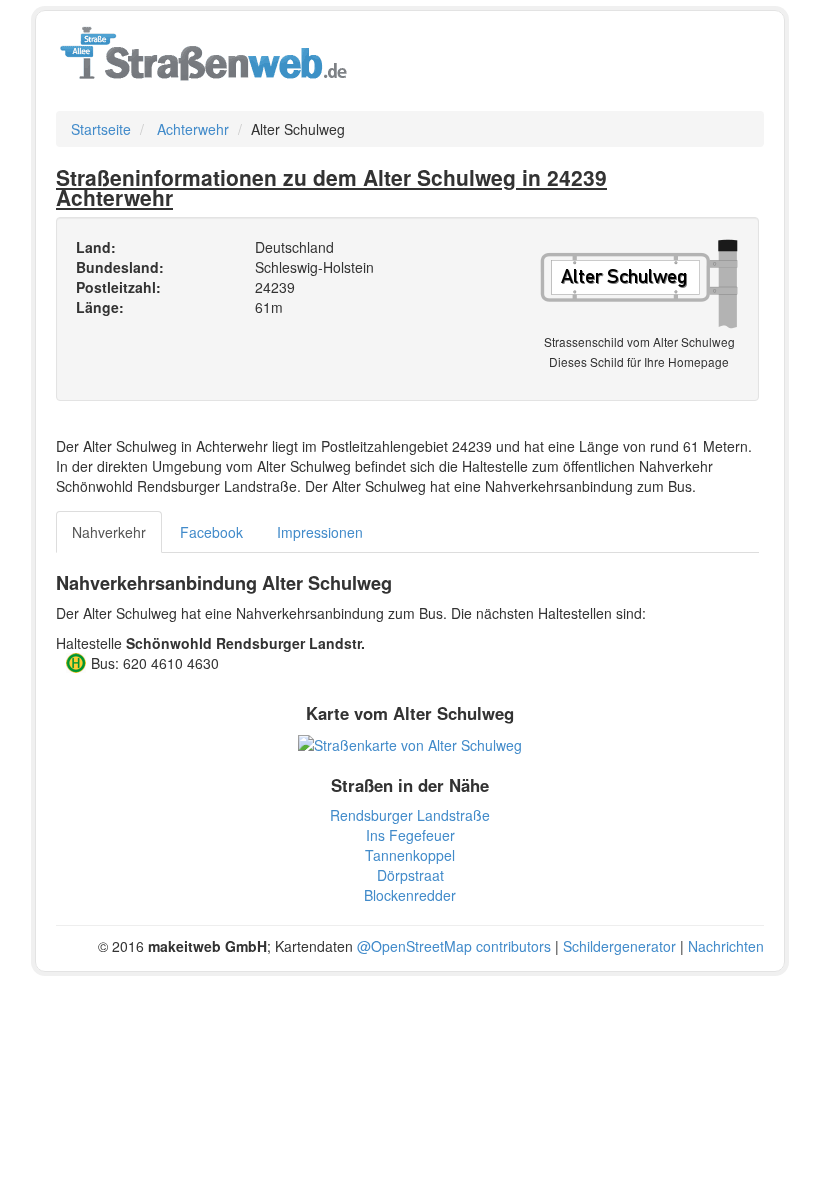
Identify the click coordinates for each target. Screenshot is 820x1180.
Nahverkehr (109, 532)
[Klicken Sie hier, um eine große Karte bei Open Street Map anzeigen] (410, 743)
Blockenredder (410, 895)
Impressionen (320, 532)
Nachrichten (726, 946)
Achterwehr (193, 129)
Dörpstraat (410, 875)
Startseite (101, 129)
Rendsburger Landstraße (410, 815)
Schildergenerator (619, 946)
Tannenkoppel (410, 855)
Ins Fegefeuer (410, 835)
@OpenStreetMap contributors (454, 946)
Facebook (211, 532)
